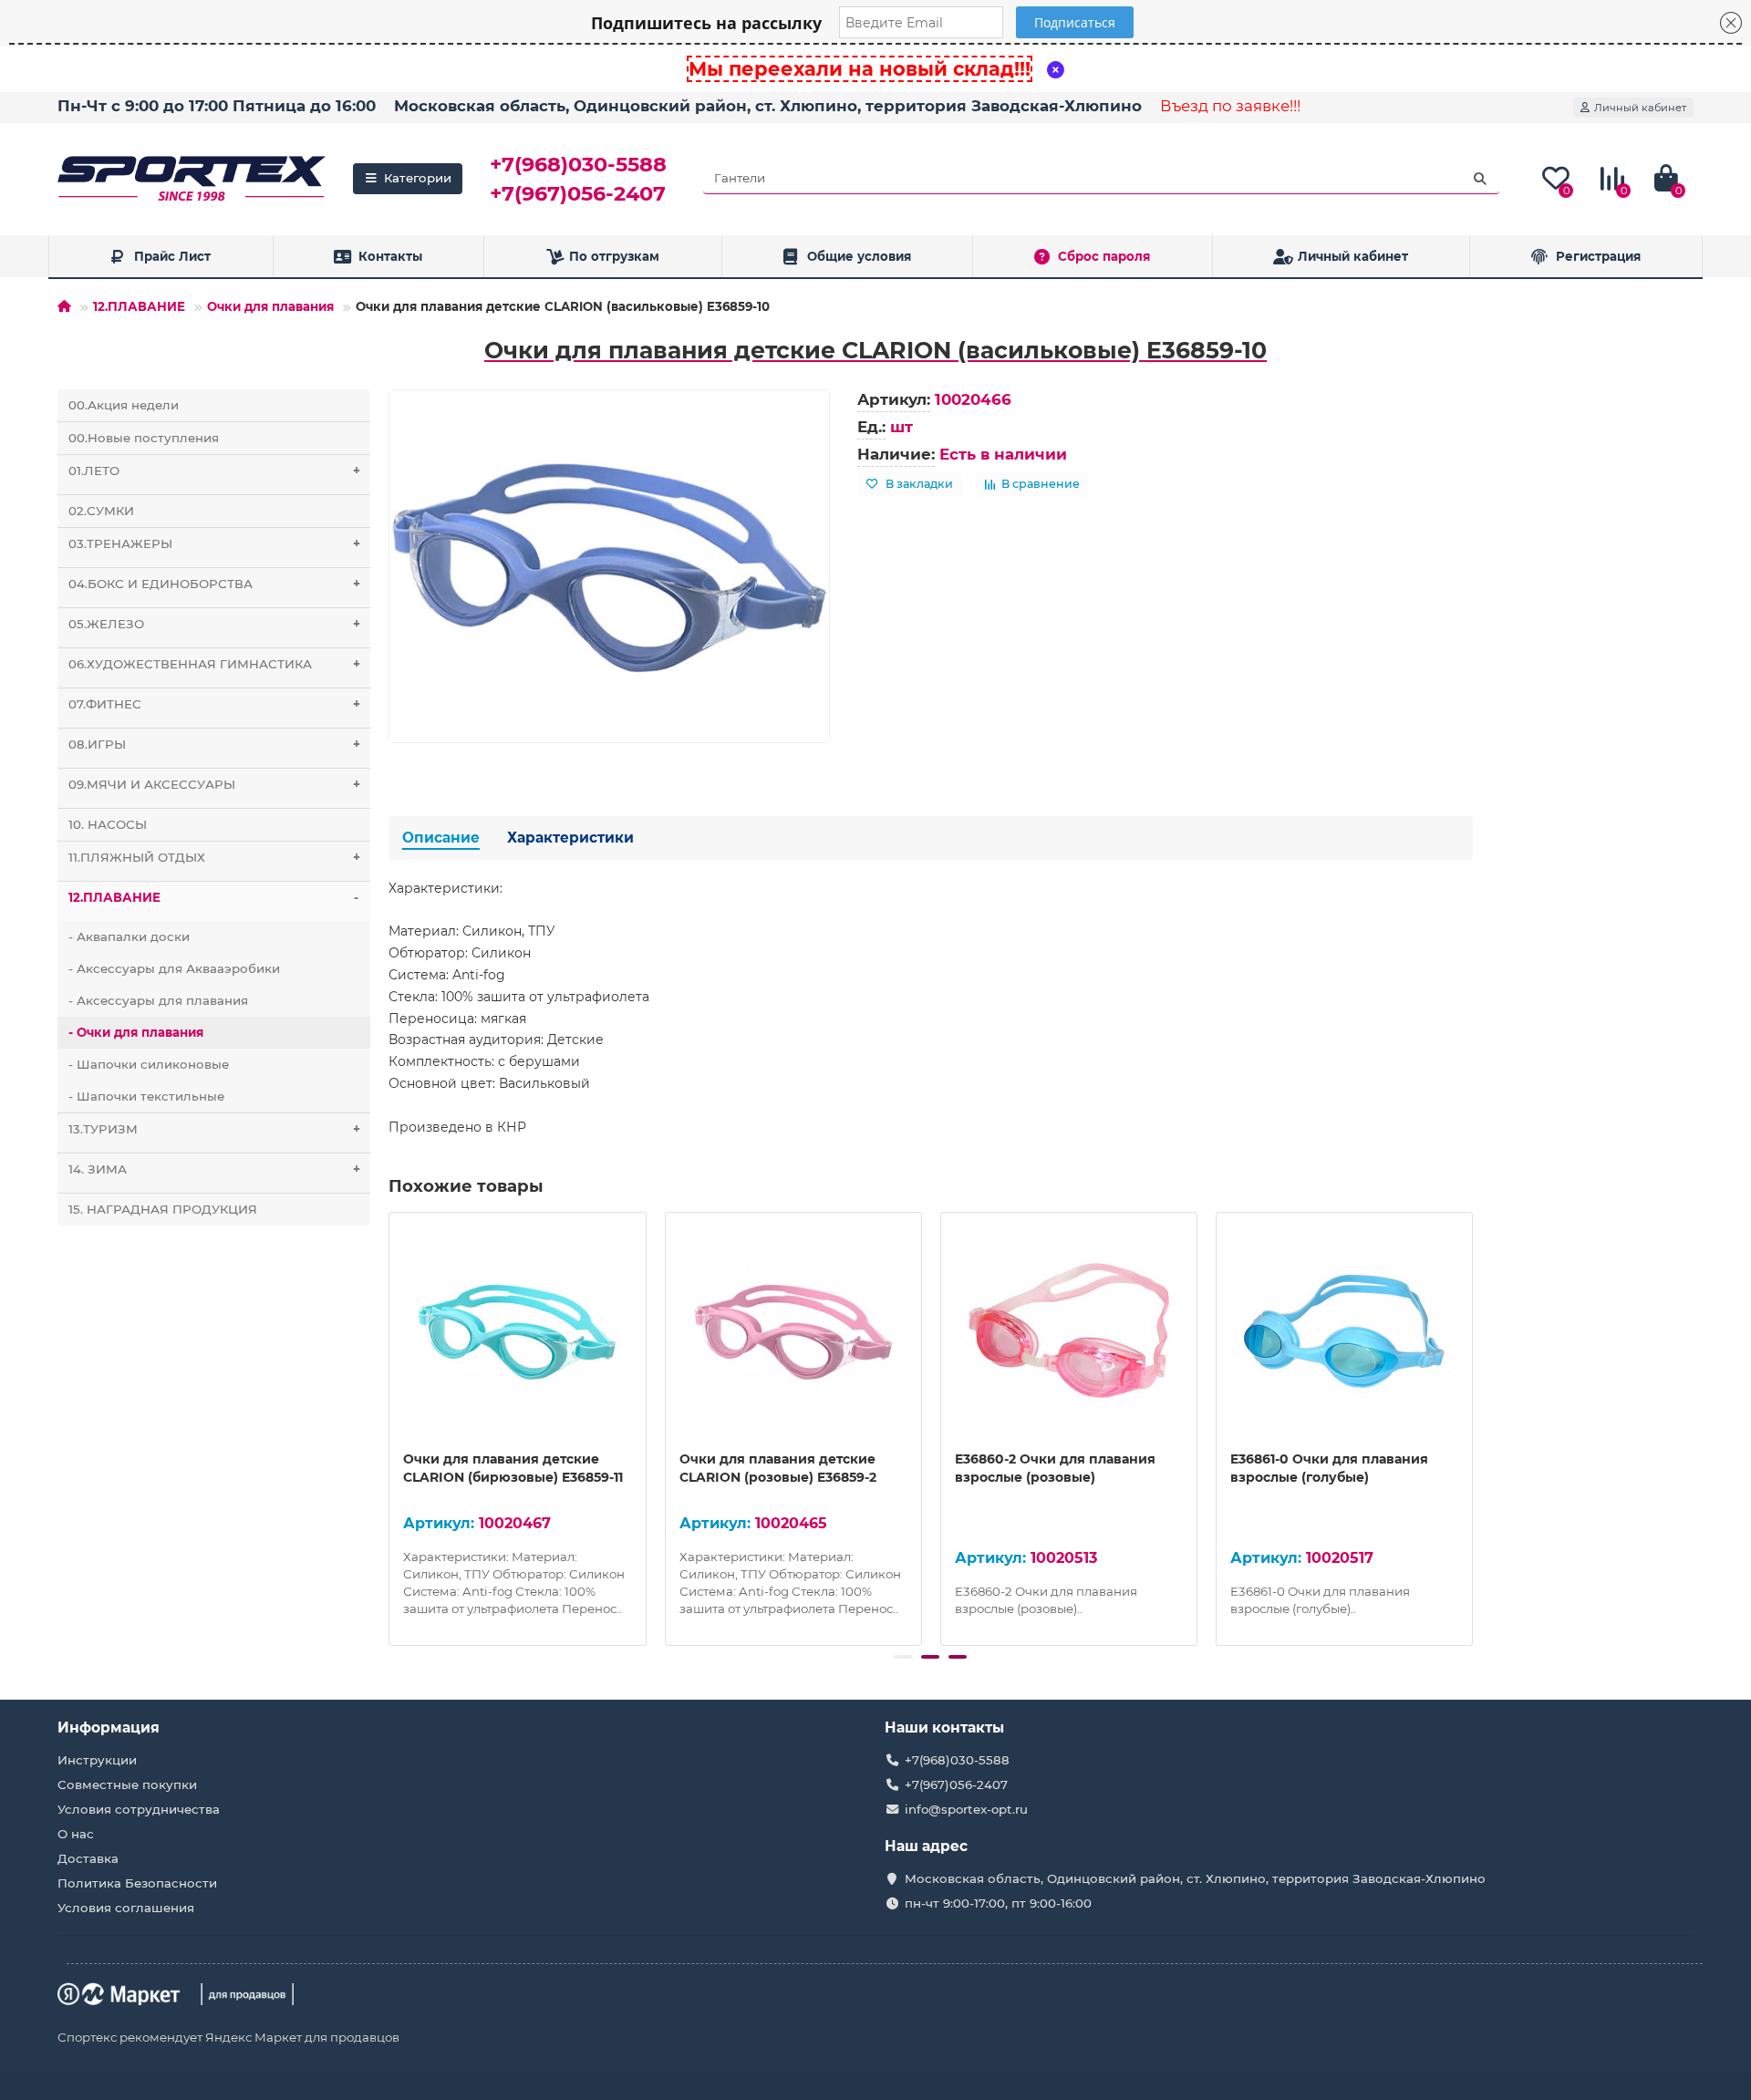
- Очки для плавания (136, 1032)
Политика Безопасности (137, 1883)
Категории (418, 178)
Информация (109, 1728)
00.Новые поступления (144, 438)
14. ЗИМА (214, 1169)
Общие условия (859, 256)
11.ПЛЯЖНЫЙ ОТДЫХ (214, 857)
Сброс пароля (1104, 256)
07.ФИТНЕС (214, 704)
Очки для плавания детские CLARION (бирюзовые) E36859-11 (513, 1468)
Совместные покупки (127, 1784)
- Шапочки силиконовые (149, 1064)
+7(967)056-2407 (578, 193)
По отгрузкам (614, 256)
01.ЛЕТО (214, 471)
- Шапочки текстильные (146, 1096)
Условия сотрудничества (139, 1809)
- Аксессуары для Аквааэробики (174, 968)
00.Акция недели (124, 405)
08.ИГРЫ (214, 744)
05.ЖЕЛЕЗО (214, 624)
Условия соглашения (126, 1908)
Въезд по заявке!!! (1230, 106)
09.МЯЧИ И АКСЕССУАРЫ (214, 784)
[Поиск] (1480, 179)
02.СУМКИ (101, 511)
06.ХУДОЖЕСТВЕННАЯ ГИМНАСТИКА (214, 664)
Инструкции (97, 1760)
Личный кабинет (1353, 256)
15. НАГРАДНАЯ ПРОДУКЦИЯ (163, 1209)
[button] (903, 1657)
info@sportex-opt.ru (966, 1809)
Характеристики (570, 838)
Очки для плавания (270, 306)
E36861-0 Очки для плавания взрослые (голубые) (1329, 1468)
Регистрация (1598, 256)
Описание (441, 838)
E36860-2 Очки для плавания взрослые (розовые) (1055, 1468)
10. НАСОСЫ (108, 824)
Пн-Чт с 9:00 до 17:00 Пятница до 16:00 (217, 106)
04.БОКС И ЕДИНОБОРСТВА (214, 584)
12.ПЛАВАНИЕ (139, 306)
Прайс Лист (172, 256)
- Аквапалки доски (129, 936)
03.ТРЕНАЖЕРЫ (214, 543)
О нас (76, 1834)
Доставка (88, 1858)
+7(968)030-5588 (578, 164)
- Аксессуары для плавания (158, 1000)
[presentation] (390, 1426)
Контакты (390, 256)
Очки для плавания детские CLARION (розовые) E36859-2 (778, 1468)
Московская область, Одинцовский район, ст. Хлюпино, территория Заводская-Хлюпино (768, 106)
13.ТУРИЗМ (214, 1129)
